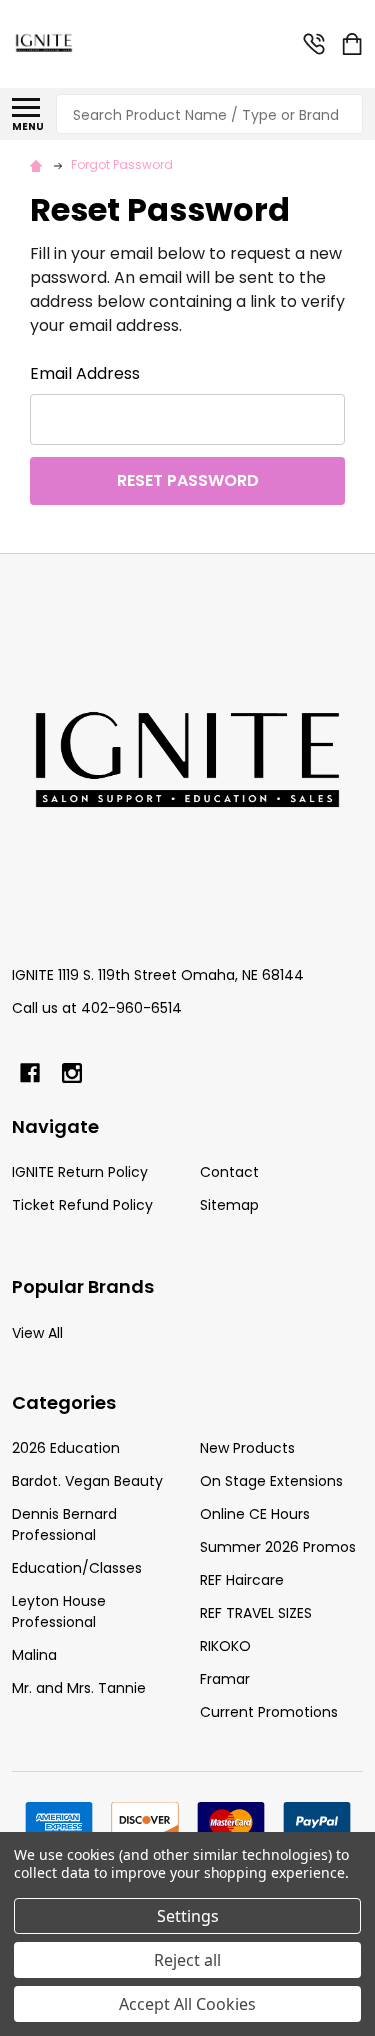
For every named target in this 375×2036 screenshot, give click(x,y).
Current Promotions (269, 1712)
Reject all (187, 1960)
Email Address (85, 373)
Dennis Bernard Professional (64, 1524)
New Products (247, 1448)
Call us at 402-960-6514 (97, 1008)
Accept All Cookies (187, 2004)
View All (37, 1333)
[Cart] (354, 44)
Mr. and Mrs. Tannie (79, 1688)
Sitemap (229, 1205)
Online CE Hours (255, 1514)
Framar (225, 1679)
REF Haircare (242, 1580)
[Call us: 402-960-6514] (314, 44)
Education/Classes (77, 1568)
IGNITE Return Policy (80, 1172)
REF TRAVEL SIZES (256, 1613)
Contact (229, 1172)
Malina (34, 1655)
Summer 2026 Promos (278, 1547)
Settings (188, 1916)
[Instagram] (72, 1073)
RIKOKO (225, 1646)
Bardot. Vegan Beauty (87, 1481)
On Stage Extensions (271, 1481)
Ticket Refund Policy (82, 1205)
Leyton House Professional (59, 1611)
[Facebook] (30, 1073)
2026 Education (66, 1448)
